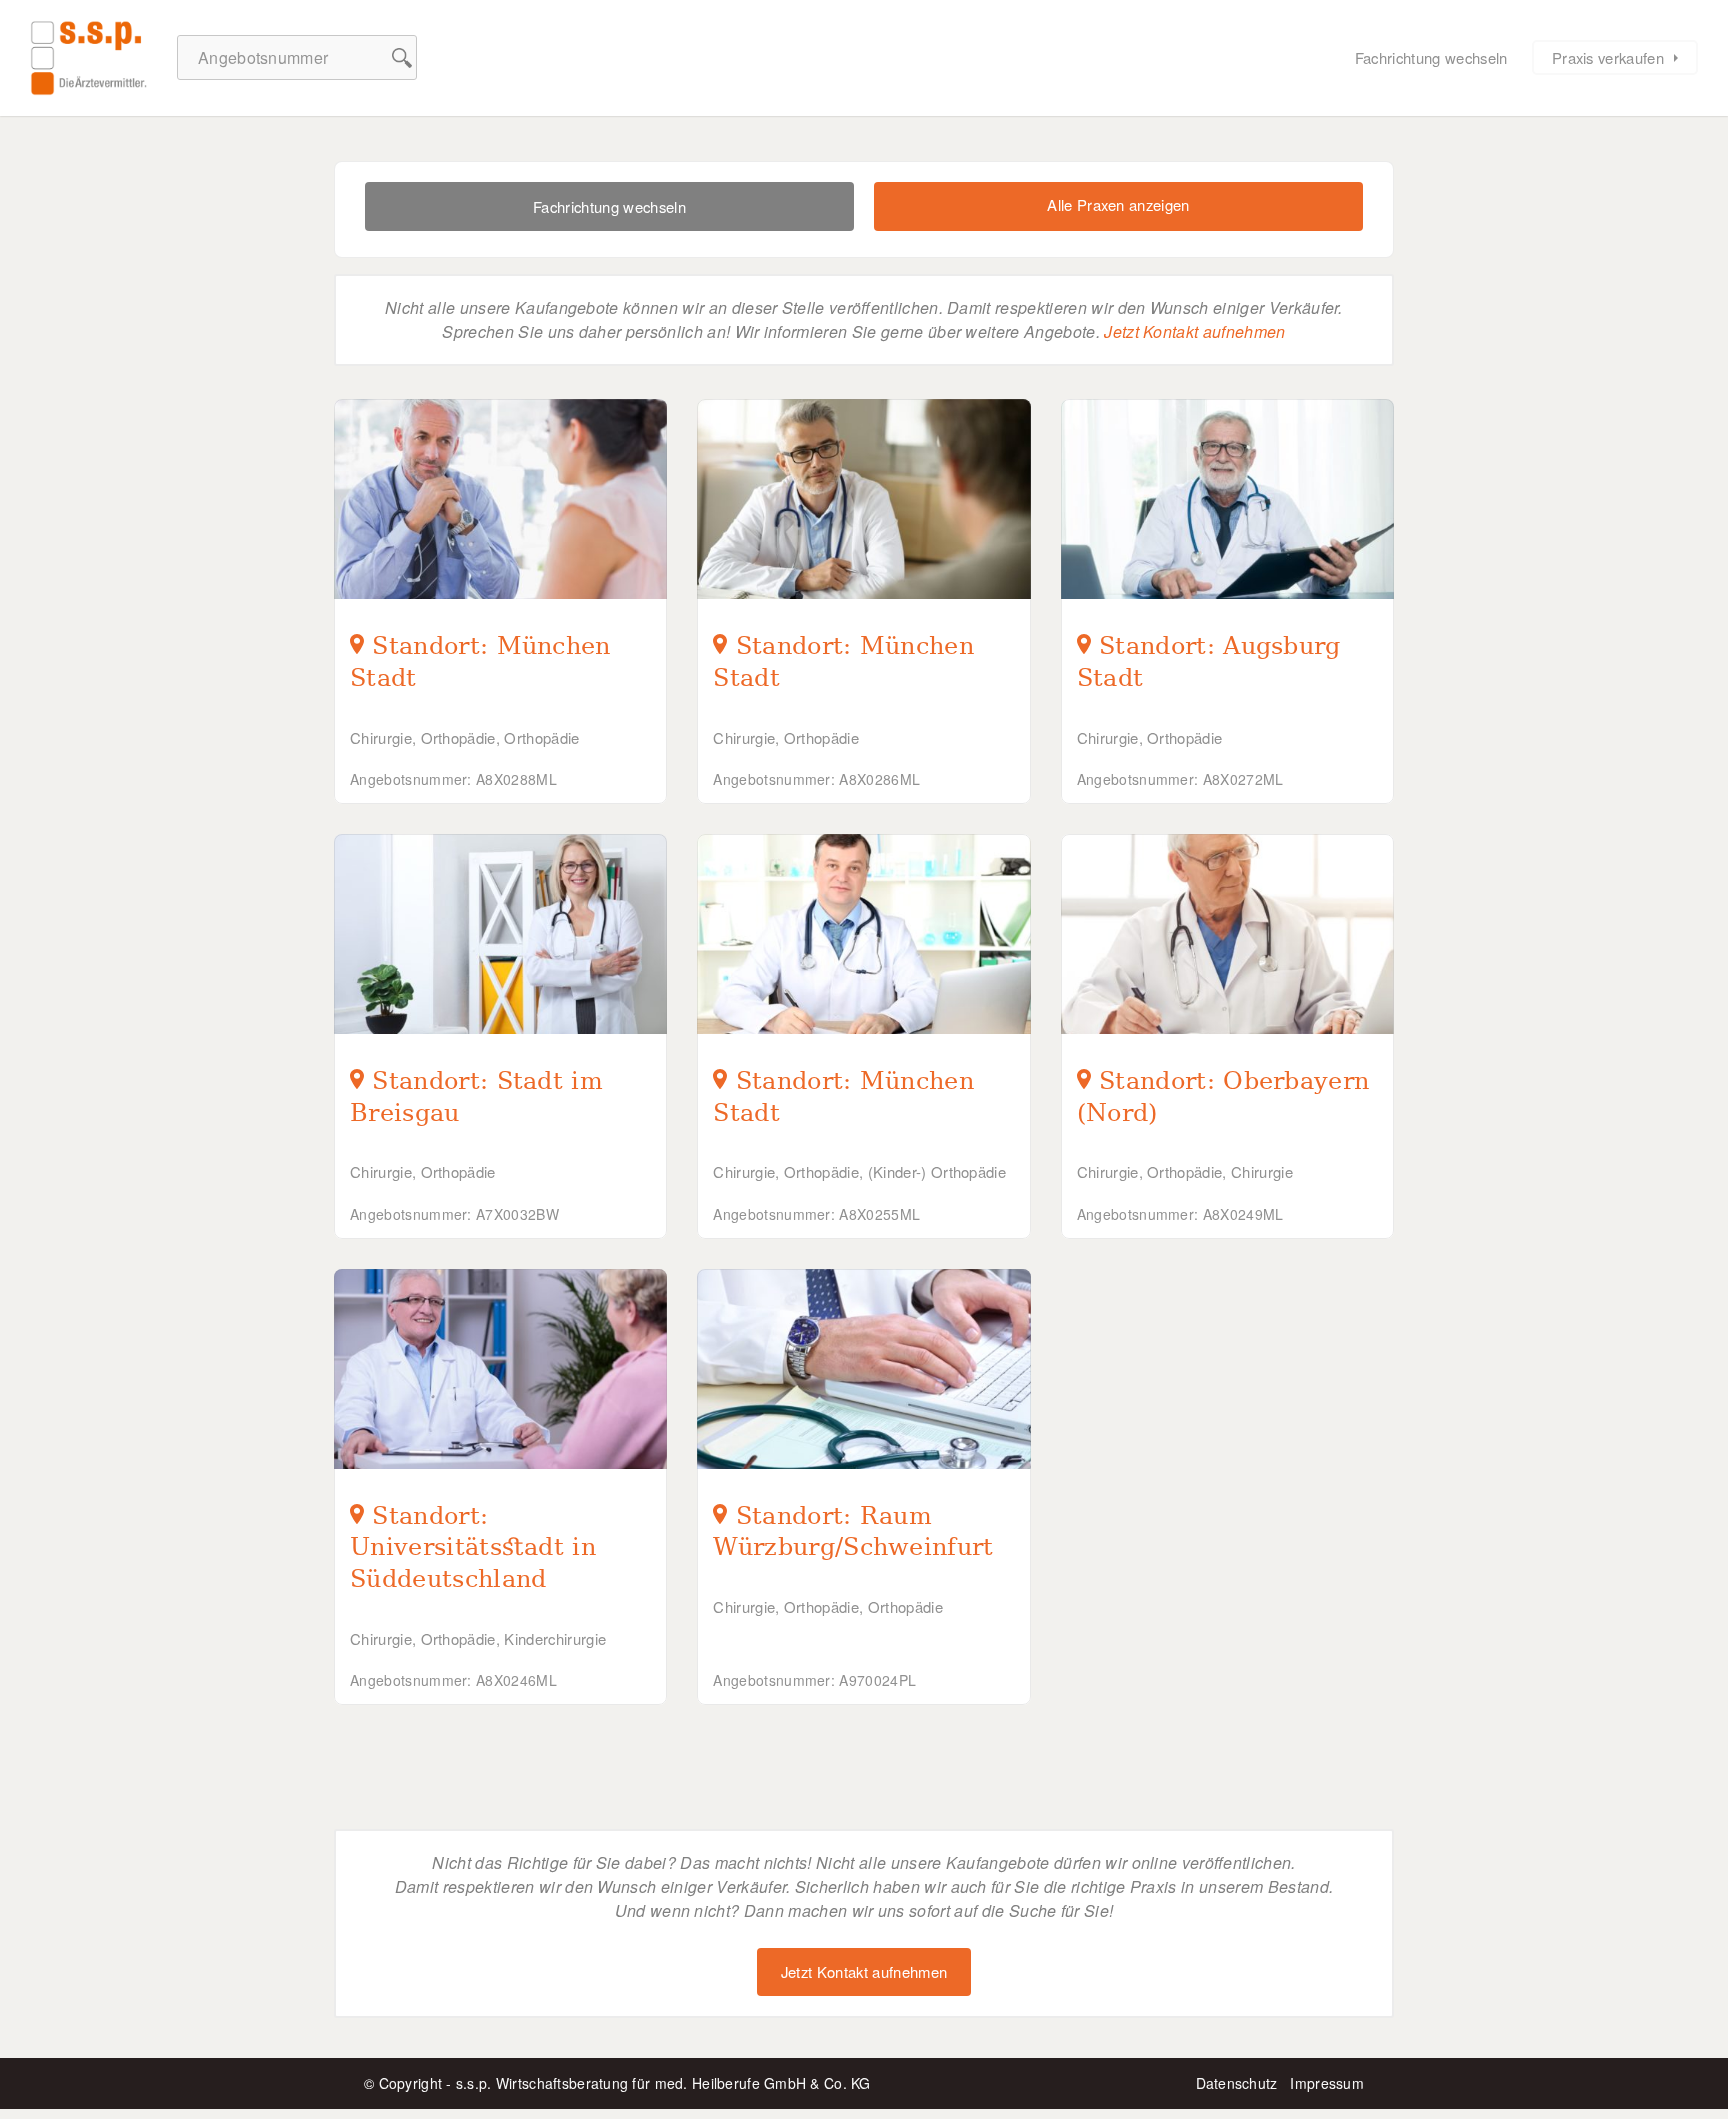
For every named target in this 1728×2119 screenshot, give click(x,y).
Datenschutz (1237, 2083)
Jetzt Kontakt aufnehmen (1194, 331)
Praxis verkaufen (1608, 57)
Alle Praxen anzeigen (1118, 204)
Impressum (1327, 2083)
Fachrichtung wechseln (1431, 57)
